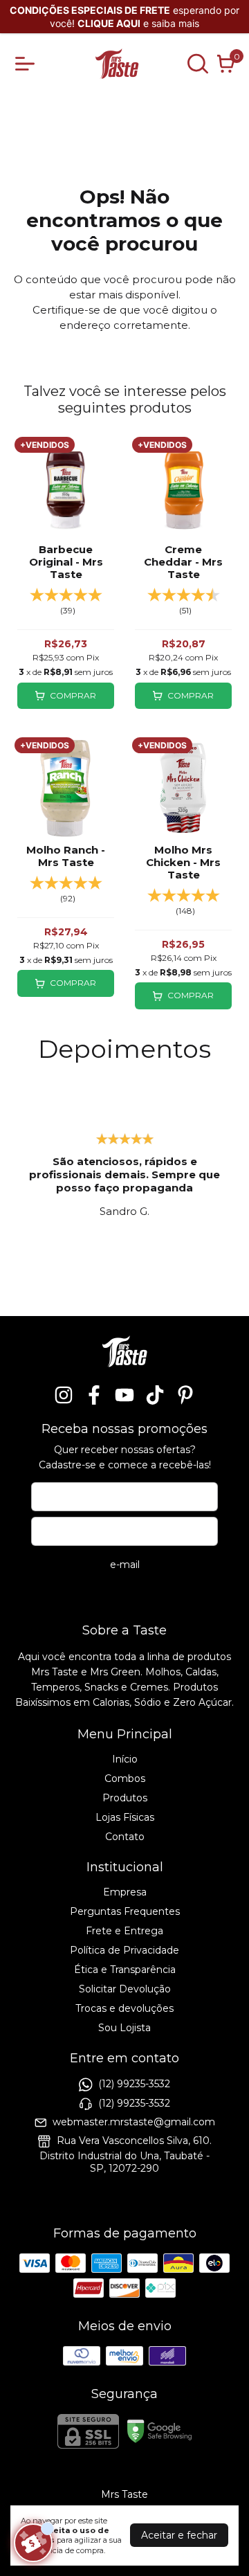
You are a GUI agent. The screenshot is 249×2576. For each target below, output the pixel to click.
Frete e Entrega (124, 1931)
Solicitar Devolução (125, 1989)
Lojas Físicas (125, 1817)
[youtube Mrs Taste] (124, 1395)
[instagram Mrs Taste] (64, 1395)
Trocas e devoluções (124, 2008)
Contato (125, 1837)
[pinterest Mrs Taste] (185, 1395)
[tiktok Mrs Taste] (155, 1395)
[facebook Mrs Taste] (94, 1395)
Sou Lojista (124, 2028)
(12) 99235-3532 (134, 2084)
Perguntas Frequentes (125, 1911)
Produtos (125, 1798)
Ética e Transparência (125, 1970)
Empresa (125, 1892)
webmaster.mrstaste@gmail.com (134, 2122)
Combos (125, 1778)
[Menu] (28, 64)
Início (125, 1759)
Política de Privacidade (124, 1950)
